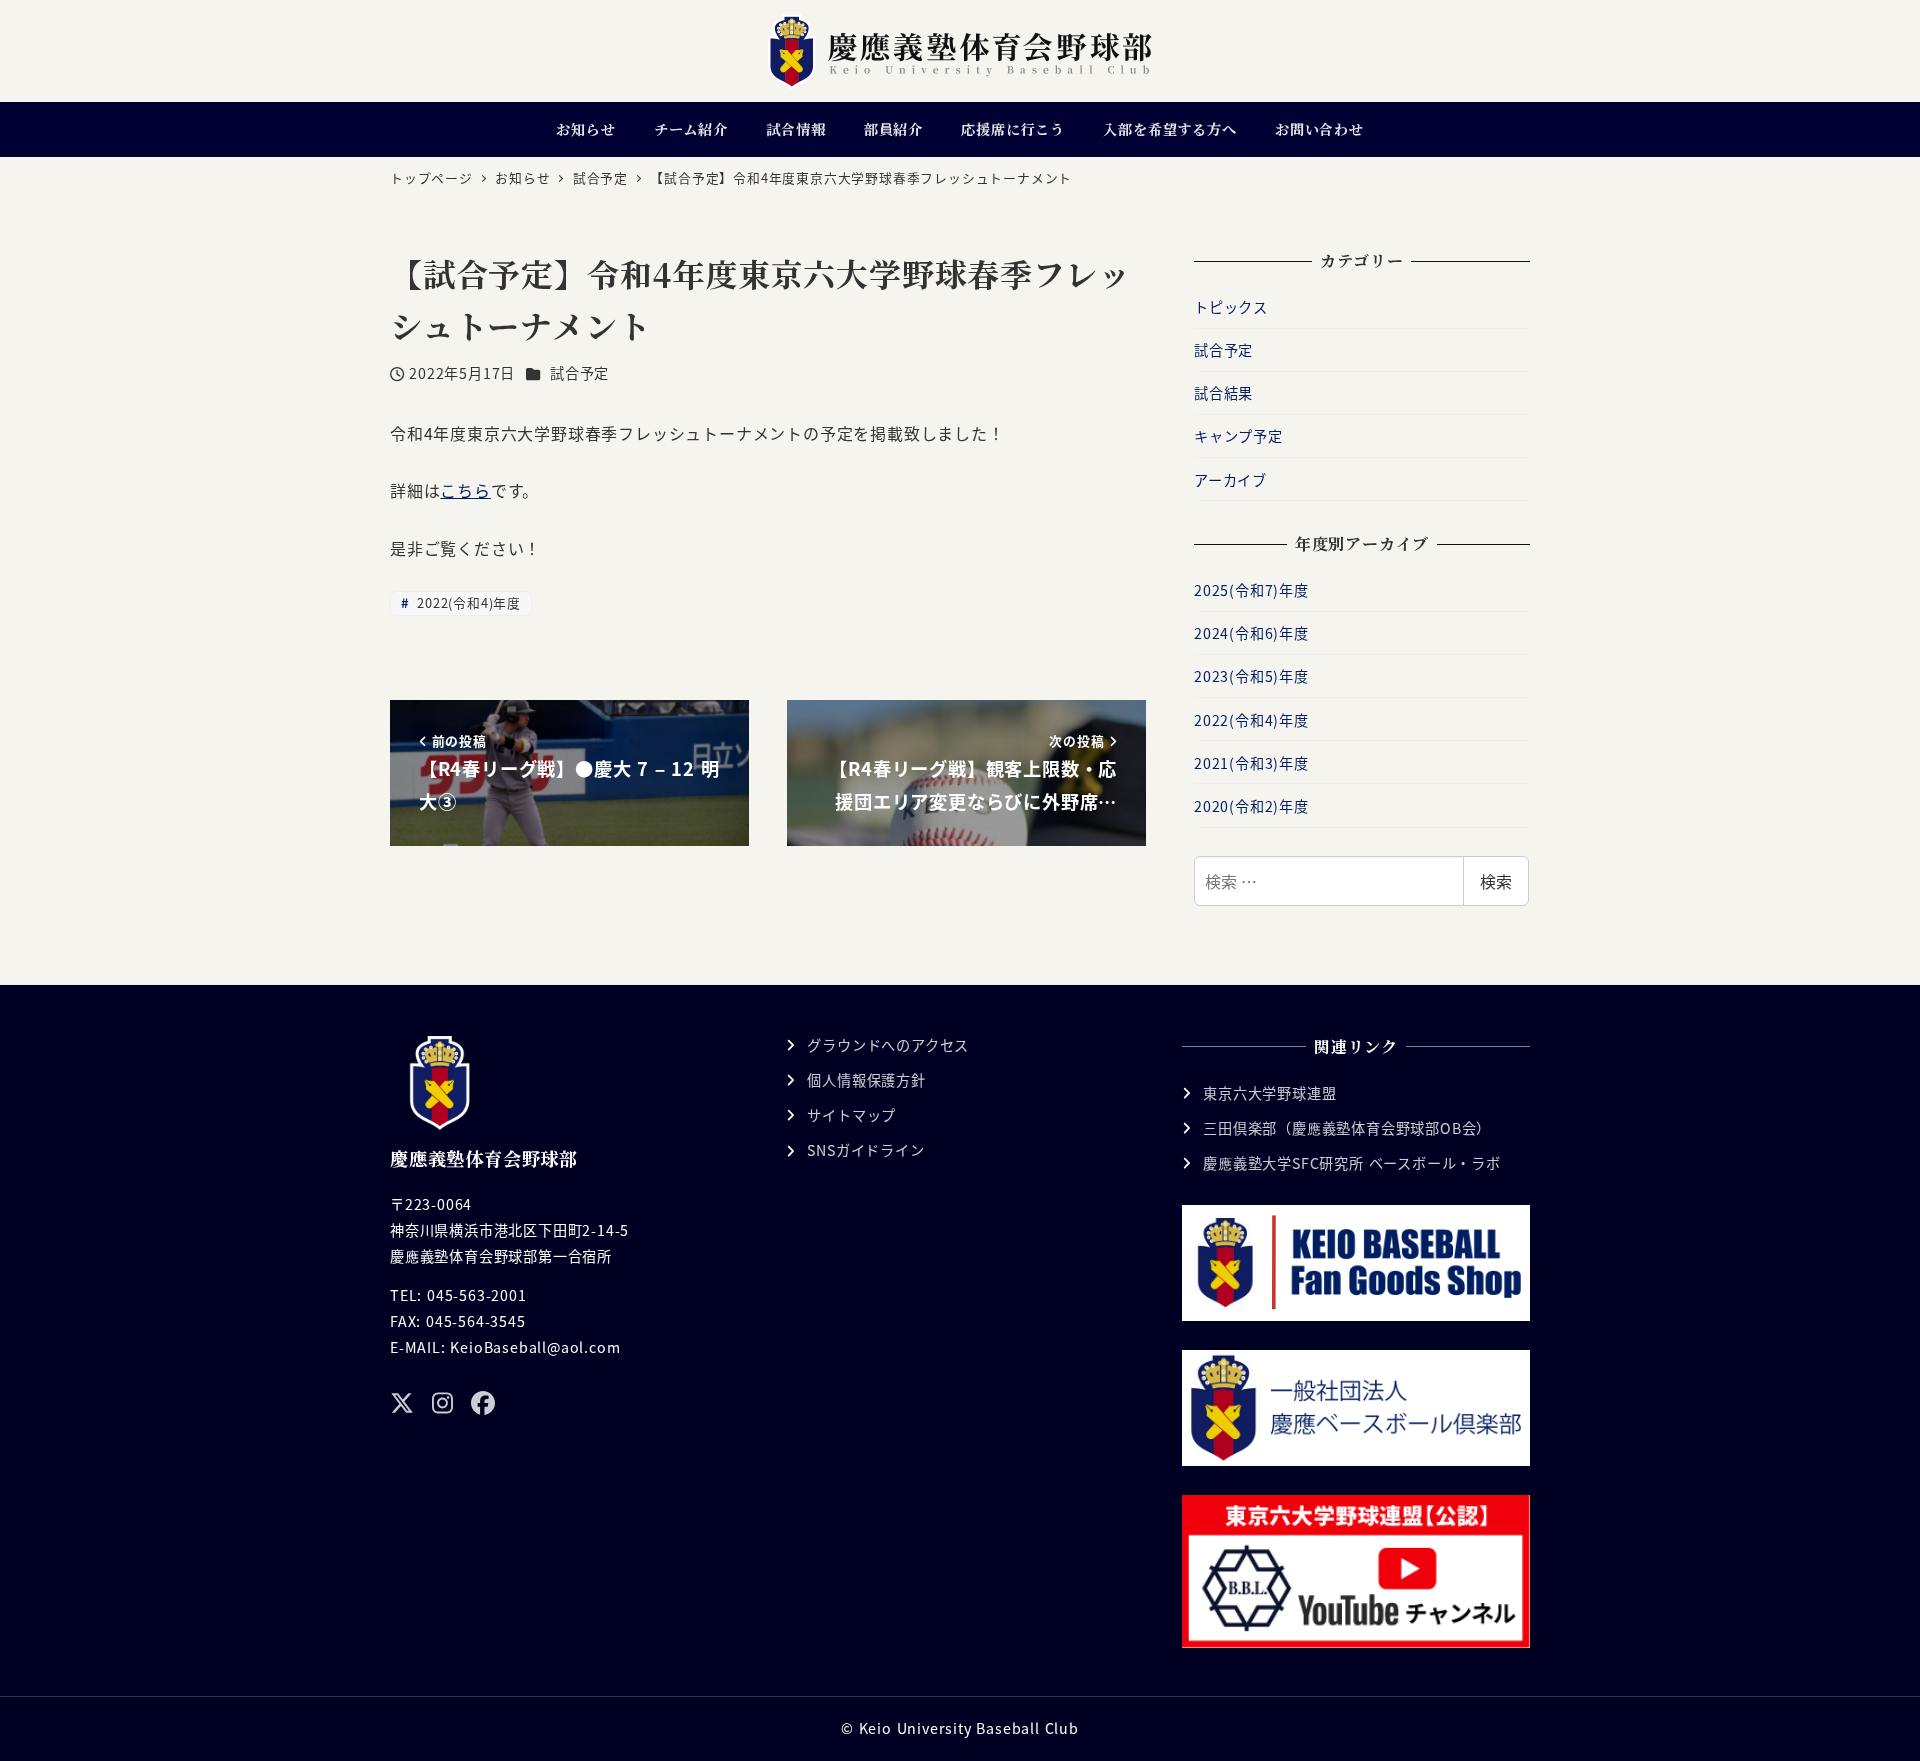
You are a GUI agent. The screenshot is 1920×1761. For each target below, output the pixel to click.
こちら (465, 490)
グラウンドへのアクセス (888, 1045)
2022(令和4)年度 (466, 602)
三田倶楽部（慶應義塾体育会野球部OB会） (1347, 1128)
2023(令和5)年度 (1251, 676)
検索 (1496, 881)
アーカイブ (1230, 480)
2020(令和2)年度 (1251, 806)
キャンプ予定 (1238, 436)
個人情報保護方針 (866, 1080)
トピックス (1231, 307)
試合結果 (1223, 393)
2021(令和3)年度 (1251, 763)
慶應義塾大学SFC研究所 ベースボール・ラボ (1352, 1163)
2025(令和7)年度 (1251, 590)
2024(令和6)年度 (1251, 633)
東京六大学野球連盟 (1269, 1093)
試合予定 (579, 373)
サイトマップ (851, 1115)
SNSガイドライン (865, 1150)
